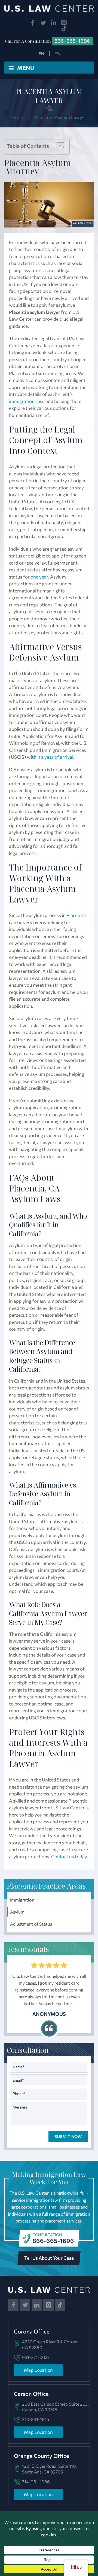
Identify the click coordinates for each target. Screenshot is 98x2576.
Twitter (43, 23)
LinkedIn (54, 23)
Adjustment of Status (31, 1924)
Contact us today (69, 1857)
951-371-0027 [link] (36, 2357)
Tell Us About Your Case (49, 2258)
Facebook (33, 23)
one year (39, 577)
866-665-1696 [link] (72, 41)
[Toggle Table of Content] (58, 147)
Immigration (22, 1900)
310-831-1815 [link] (36, 2419)
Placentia (76, 915)
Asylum (17, 1912)
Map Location (38, 2370)
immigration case (27, 401)
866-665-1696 (53, 2241)
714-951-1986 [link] (36, 2482)
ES (57, 53)
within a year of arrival (50, 757)
